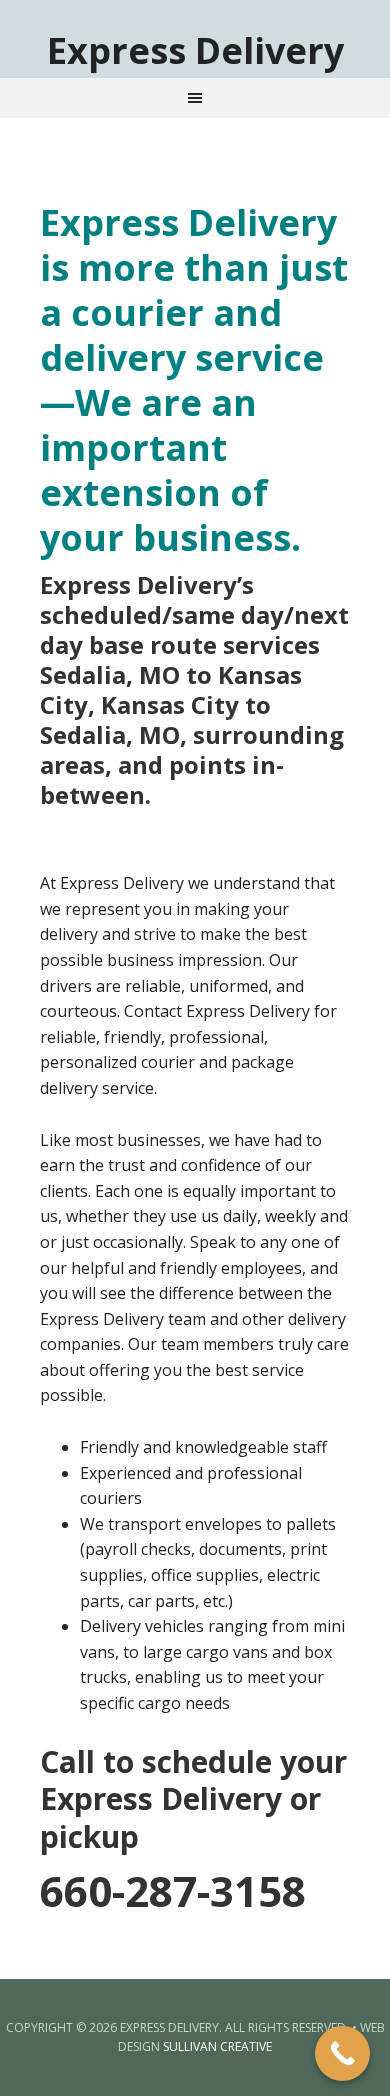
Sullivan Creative (217, 2046)
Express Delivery (195, 49)
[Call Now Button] (342, 2053)
